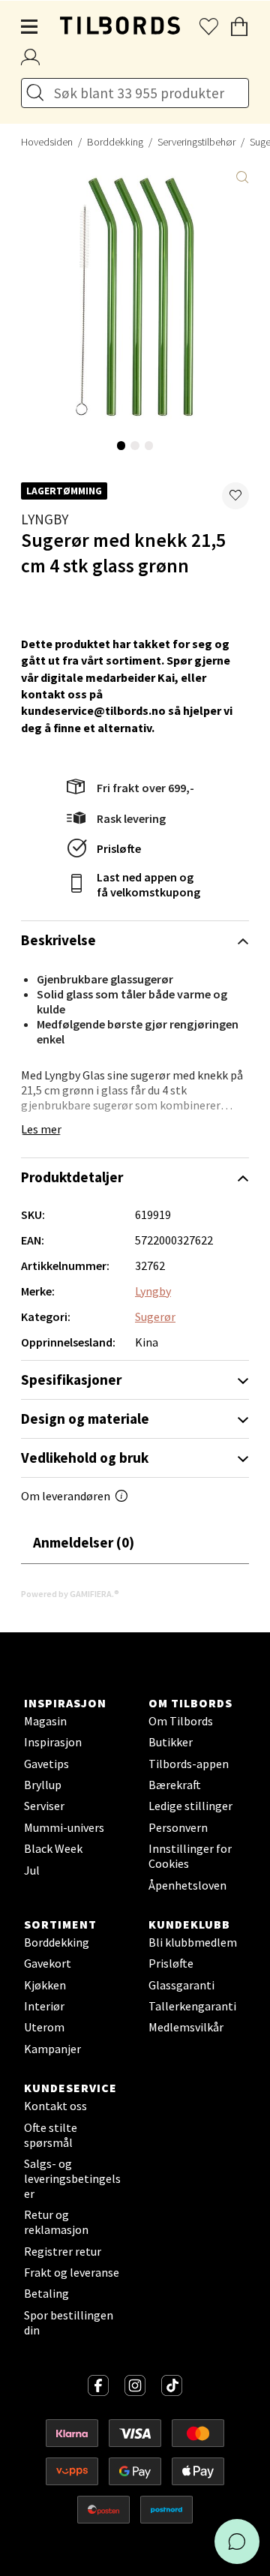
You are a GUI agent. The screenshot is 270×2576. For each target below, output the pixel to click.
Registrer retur (63, 2251)
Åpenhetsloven (187, 1885)
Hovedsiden (47, 142)
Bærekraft (175, 1785)
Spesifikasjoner (71, 1380)
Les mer (41, 1129)
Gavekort (48, 1963)
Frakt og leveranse (72, 2272)
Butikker (171, 1742)
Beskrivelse (58, 940)
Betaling (46, 2293)
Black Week (53, 1848)
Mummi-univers (64, 1827)
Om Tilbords (181, 1721)
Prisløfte (119, 848)
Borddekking (115, 142)
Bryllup (43, 1785)
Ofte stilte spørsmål (51, 2135)
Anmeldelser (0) (84, 1542)
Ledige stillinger (190, 1806)
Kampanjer (52, 2049)
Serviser (44, 1806)
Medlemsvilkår (186, 2027)
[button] (235, 496)
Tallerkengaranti (192, 2006)
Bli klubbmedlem (193, 1942)
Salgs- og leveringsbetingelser (72, 2178)
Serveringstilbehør (196, 142)
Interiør (44, 2006)
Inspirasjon (53, 1742)
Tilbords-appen (189, 1764)
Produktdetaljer (72, 1177)
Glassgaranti (181, 1985)
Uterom (44, 2027)
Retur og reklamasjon (56, 2222)
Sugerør (155, 1317)
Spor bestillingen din (69, 2322)
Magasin (45, 1721)
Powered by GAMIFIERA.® (70, 1594)
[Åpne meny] (30, 27)
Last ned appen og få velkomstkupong (148, 884)
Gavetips (46, 1764)
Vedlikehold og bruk (85, 1458)
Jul (32, 1870)
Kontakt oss (55, 2106)
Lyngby (45, 519)
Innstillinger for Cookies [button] (190, 1856)
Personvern (178, 1827)
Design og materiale (85, 1419)
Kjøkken (45, 1985)
